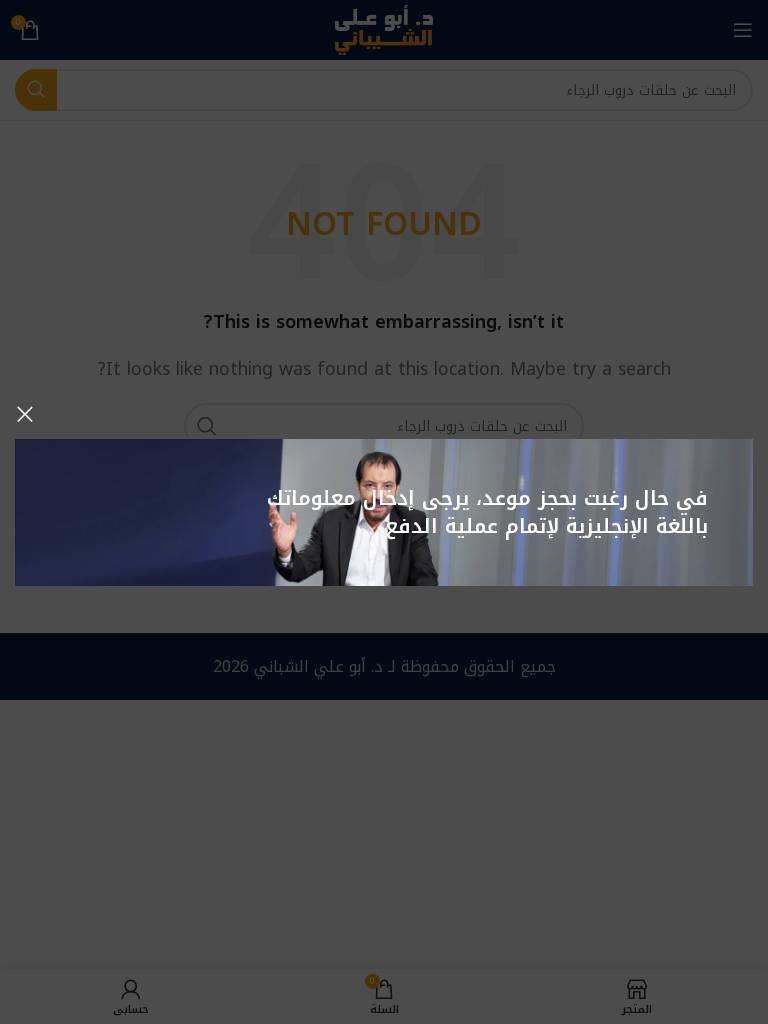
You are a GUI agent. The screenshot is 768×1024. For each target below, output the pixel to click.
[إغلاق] (25, 414)
